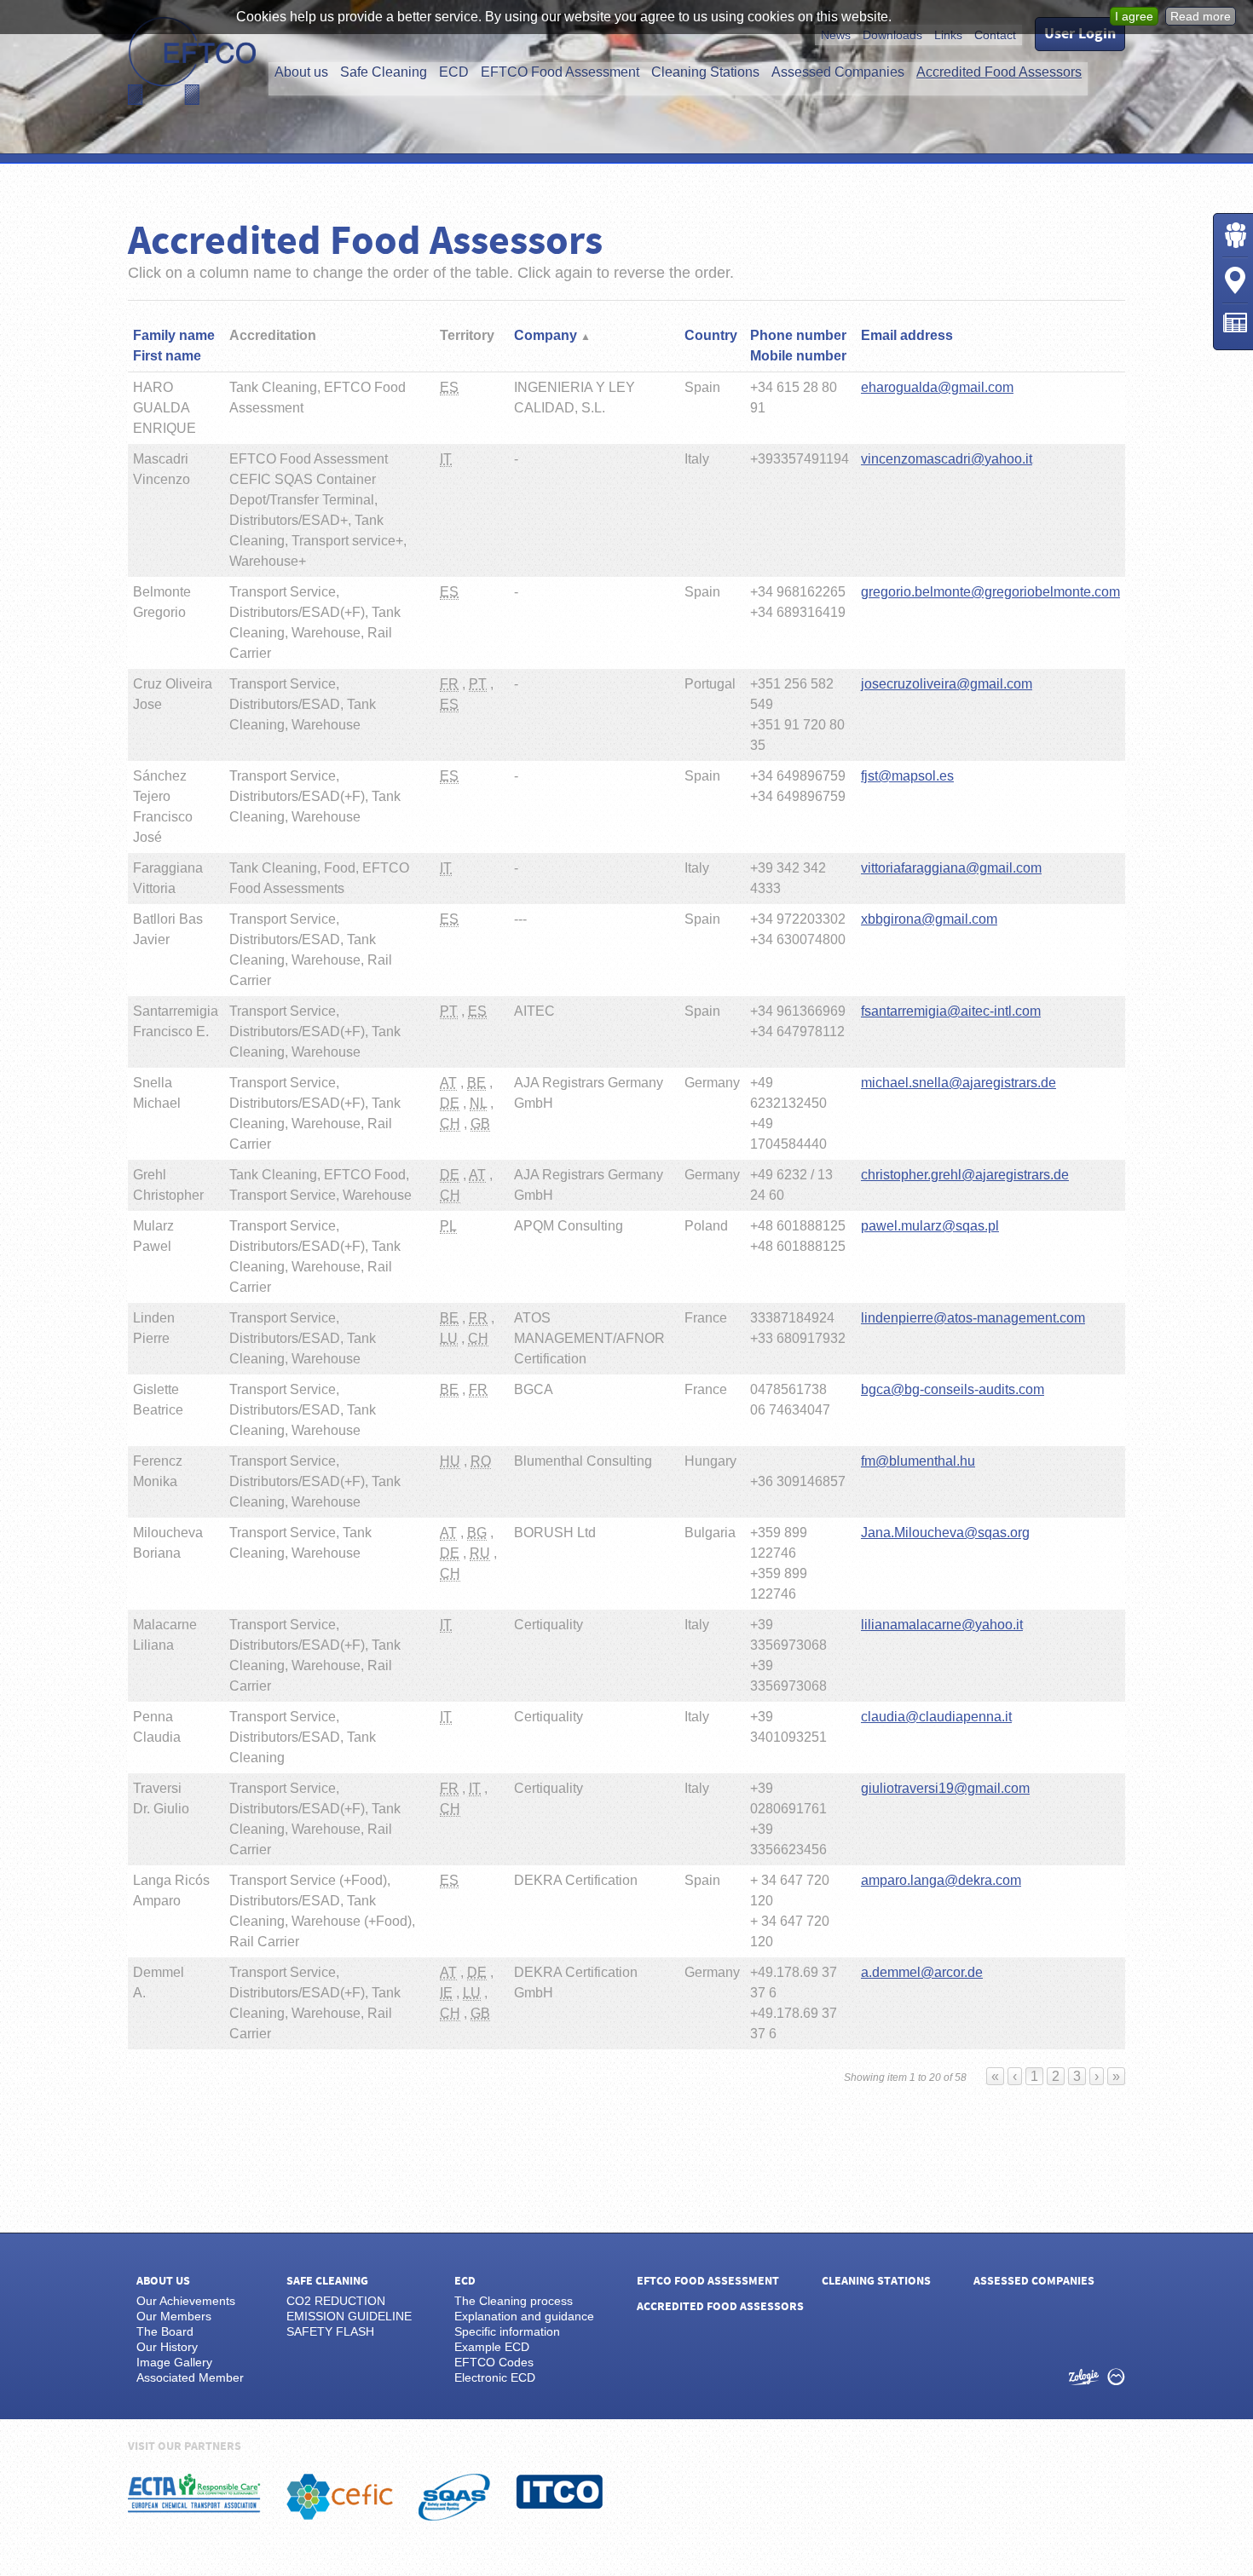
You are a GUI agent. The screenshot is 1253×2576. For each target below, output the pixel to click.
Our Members (174, 2316)
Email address (907, 335)
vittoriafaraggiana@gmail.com (951, 868)
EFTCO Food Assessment (560, 72)
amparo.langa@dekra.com (941, 1880)
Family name (174, 335)
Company (547, 335)
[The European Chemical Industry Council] (340, 2497)
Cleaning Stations (705, 72)
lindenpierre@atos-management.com (973, 1318)
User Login (1080, 34)
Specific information (507, 2331)
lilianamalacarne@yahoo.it (942, 1625)
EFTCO (192, 61)
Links (948, 35)
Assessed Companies (838, 72)
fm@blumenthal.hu (918, 1461)
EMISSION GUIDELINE (349, 2316)
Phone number (798, 335)
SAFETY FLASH (330, 2331)
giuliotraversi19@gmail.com (945, 1788)
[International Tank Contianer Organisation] (560, 2492)
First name (167, 356)
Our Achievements (186, 2301)
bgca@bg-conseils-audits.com (953, 1389)
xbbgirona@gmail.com (929, 919)
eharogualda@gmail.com (937, 387)
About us (301, 72)
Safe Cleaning (384, 72)
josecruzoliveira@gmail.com (947, 684)
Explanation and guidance (524, 2316)
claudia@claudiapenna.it (936, 1717)
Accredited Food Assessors (999, 72)
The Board (165, 2331)
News (836, 35)
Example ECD (492, 2347)
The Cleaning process (514, 2301)
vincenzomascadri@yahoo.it (947, 459)
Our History (167, 2347)
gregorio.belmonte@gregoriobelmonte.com (990, 592)
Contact (995, 35)
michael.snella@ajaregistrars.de (959, 1083)
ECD (454, 72)
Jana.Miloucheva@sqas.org (945, 1533)
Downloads (892, 35)
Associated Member (190, 2377)
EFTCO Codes (494, 2362)
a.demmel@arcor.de (922, 1972)
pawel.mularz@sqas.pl (930, 1226)
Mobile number (798, 356)
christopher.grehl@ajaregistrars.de (965, 1175)
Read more (1201, 16)
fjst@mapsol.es (907, 776)
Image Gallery (174, 2362)
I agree (1134, 16)
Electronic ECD (495, 2377)
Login (1235, 235)
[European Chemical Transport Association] (194, 2493)
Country (711, 335)
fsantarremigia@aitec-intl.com (951, 1011)
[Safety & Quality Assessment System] (454, 2497)
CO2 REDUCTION (336, 2301)
